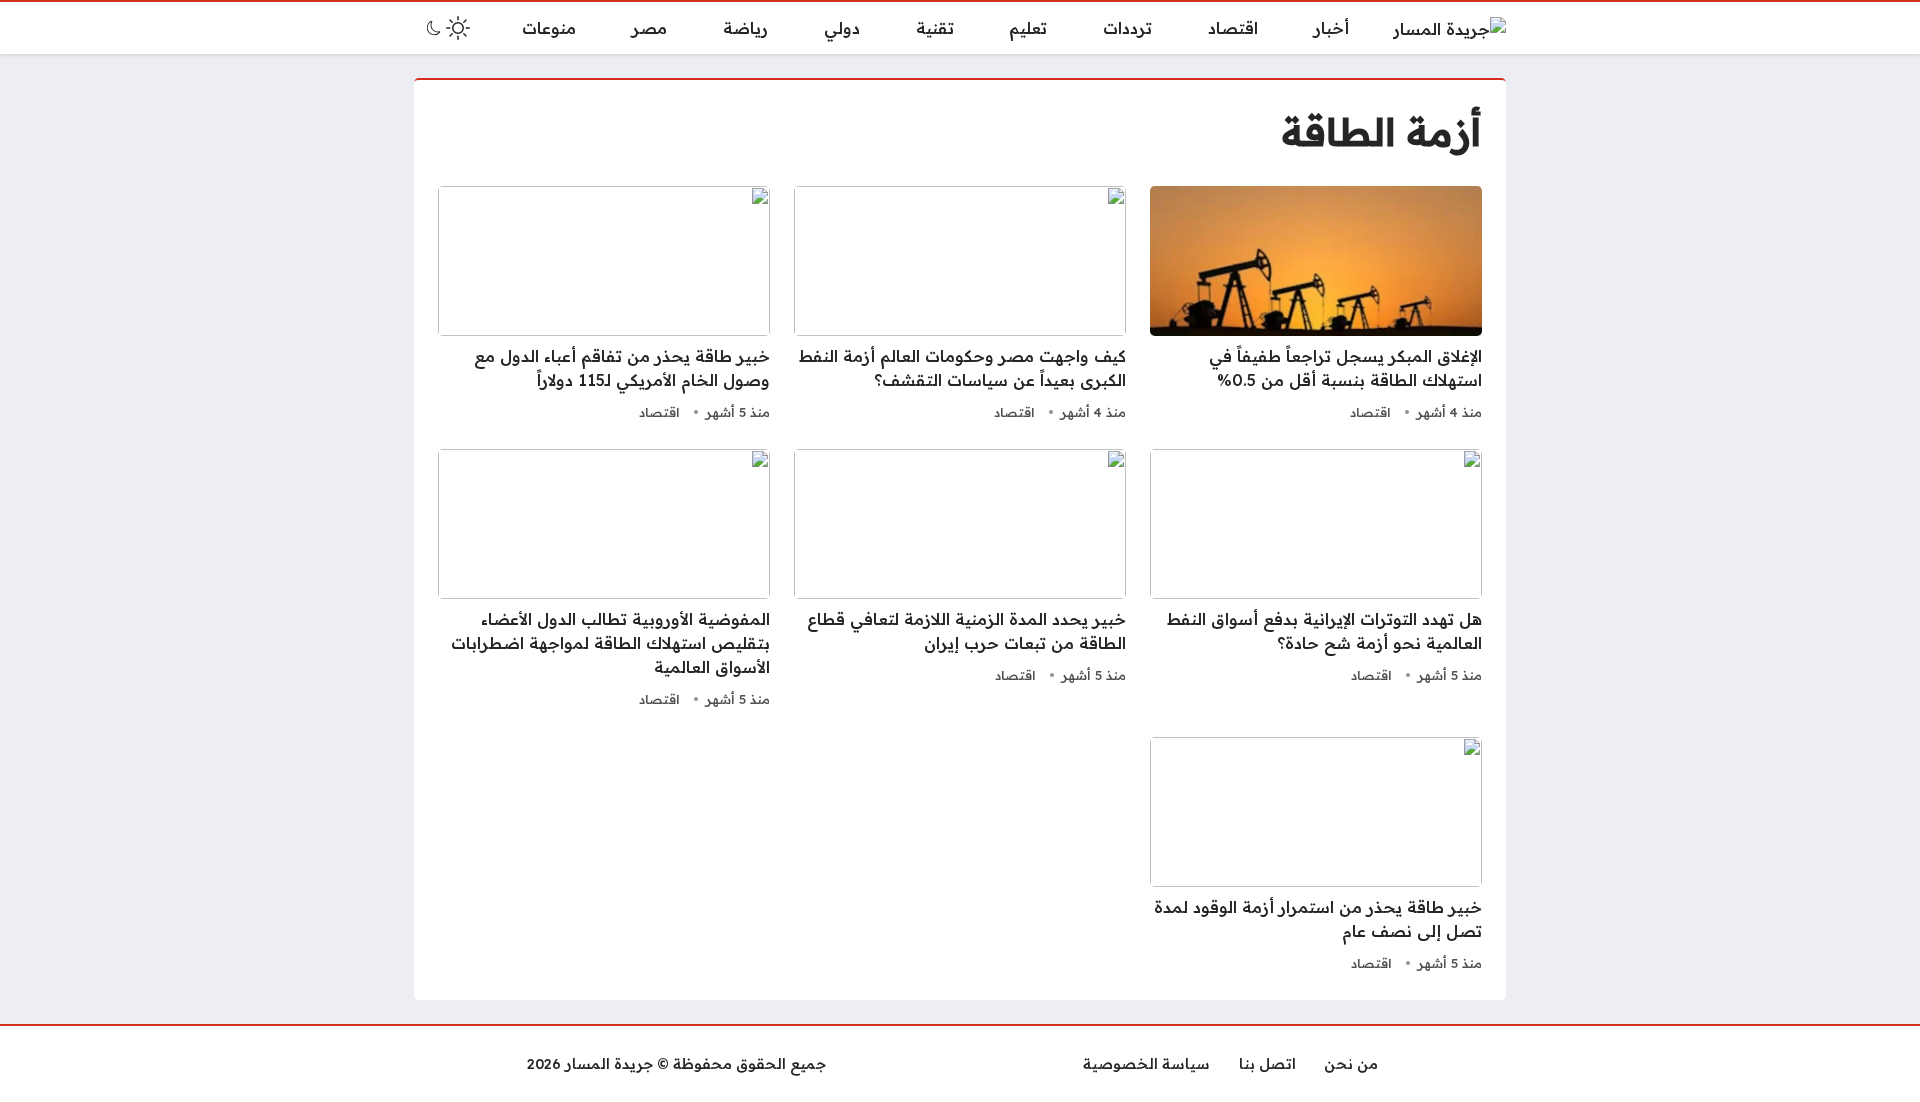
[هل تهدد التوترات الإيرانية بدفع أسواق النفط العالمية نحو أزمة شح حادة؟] (1316, 581)
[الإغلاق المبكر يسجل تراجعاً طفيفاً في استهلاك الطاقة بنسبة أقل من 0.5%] (1316, 306)
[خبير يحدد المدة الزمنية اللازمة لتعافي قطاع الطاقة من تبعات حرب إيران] (960, 581)
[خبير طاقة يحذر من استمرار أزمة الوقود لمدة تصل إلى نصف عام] (1316, 857)
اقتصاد (1370, 412)
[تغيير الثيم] (446, 28)
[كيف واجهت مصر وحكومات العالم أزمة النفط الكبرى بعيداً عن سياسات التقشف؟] (960, 306)
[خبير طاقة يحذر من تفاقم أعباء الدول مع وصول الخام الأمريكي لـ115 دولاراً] (604, 306)
